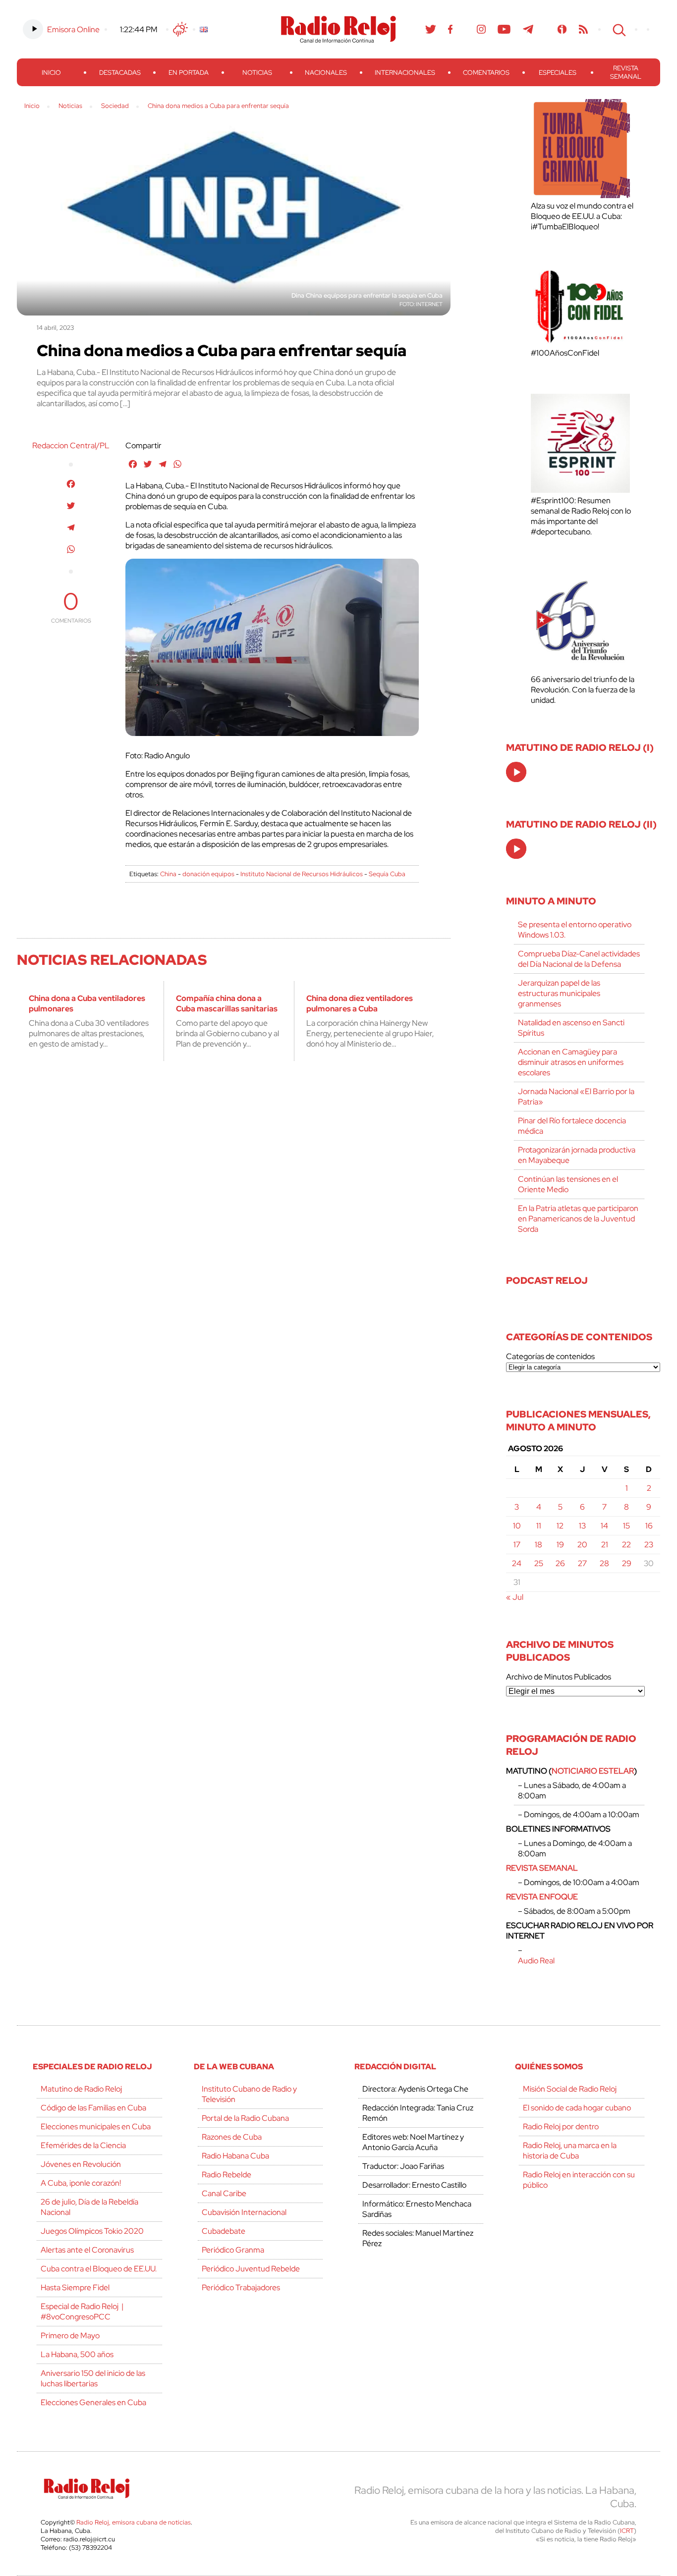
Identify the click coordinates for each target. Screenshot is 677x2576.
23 (649, 1545)
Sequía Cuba (387, 874)
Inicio (51, 73)
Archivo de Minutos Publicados (559, 1677)
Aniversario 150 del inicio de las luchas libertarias (93, 2378)
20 (582, 1545)
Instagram (481, 29)
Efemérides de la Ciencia (83, 2145)
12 (560, 1526)
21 (605, 1545)
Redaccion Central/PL (71, 446)
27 (582, 1563)
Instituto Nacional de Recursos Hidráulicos (302, 874)
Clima (180, 29)
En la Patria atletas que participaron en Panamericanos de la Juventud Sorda (578, 1219)
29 (627, 1563)
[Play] (517, 773)
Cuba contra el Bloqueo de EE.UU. (99, 2269)
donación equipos (208, 874)
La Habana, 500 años (77, 2354)
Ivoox (562, 29)
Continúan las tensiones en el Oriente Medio (568, 1184)
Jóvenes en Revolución (81, 2164)
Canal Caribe (224, 2193)
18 (538, 1545)
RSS (583, 29)
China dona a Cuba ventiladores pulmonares (87, 1003)
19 (560, 1545)
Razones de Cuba (232, 2137)
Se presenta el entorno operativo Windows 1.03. (575, 930)
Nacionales (326, 73)
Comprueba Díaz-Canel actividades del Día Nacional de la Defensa (579, 959)
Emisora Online (73, 29)
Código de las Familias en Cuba (93, 2108)
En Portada (189, 73)
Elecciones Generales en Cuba (93, 2402)
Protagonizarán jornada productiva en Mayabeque (577, 1155)
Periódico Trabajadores (241, 2287)
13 (582, 1526)
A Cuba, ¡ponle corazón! (81, 2183)
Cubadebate (224, 2231)
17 (517, 1545)
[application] (516, 772)
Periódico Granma (233, 2250)
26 (560, 1563)
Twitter (431, 29)
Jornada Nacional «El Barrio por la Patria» (576, 1097)
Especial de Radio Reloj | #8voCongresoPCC (82, 2312)
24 (517, 1563)
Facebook (451, 29)
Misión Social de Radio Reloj (570, 2089)
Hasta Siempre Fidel (75, 2287)
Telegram (528, 29)
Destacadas (120, 73)
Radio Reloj (338, 29)
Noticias (257, 73)
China (168, 874)
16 (649, 1526)
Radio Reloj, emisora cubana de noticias (134, 2522)
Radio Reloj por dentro (561, 2127)
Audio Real (536, 1961)
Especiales (558, 73)
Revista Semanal (626, 72)
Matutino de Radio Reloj (81, 2089)
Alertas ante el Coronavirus (87, 2250)
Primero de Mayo (70, 2336)
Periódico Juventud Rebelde (251, 2269)
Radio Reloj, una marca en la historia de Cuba (570, 2151)
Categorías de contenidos (550, 1356)
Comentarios (486, 73)
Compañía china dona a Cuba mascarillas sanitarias (227, 1003)
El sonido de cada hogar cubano (577, 2108)
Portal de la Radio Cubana (245, 2118)
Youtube (504, 29)
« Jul (515, 1597)
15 (626, 1526)
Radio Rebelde (226, 2175)
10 (517, 1526)
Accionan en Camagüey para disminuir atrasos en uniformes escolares (571, 1062)
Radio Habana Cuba (235, 2156)
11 (539, 1526)
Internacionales (405, 73)
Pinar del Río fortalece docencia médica (572, 1126)
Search (618, 29)
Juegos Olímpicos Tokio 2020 (92, 2231)
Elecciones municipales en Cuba (96, 2127)
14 (604, 1526)
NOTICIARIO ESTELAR (593, 1771)
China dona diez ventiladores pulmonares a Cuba (360, 1003)
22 (626, 1545)
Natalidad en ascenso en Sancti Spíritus (571, 1028)
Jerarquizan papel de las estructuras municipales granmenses (559, 993)
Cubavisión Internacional (244, 2212)
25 (539, 1563)
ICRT (627, 2531)
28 (604, 1563)
